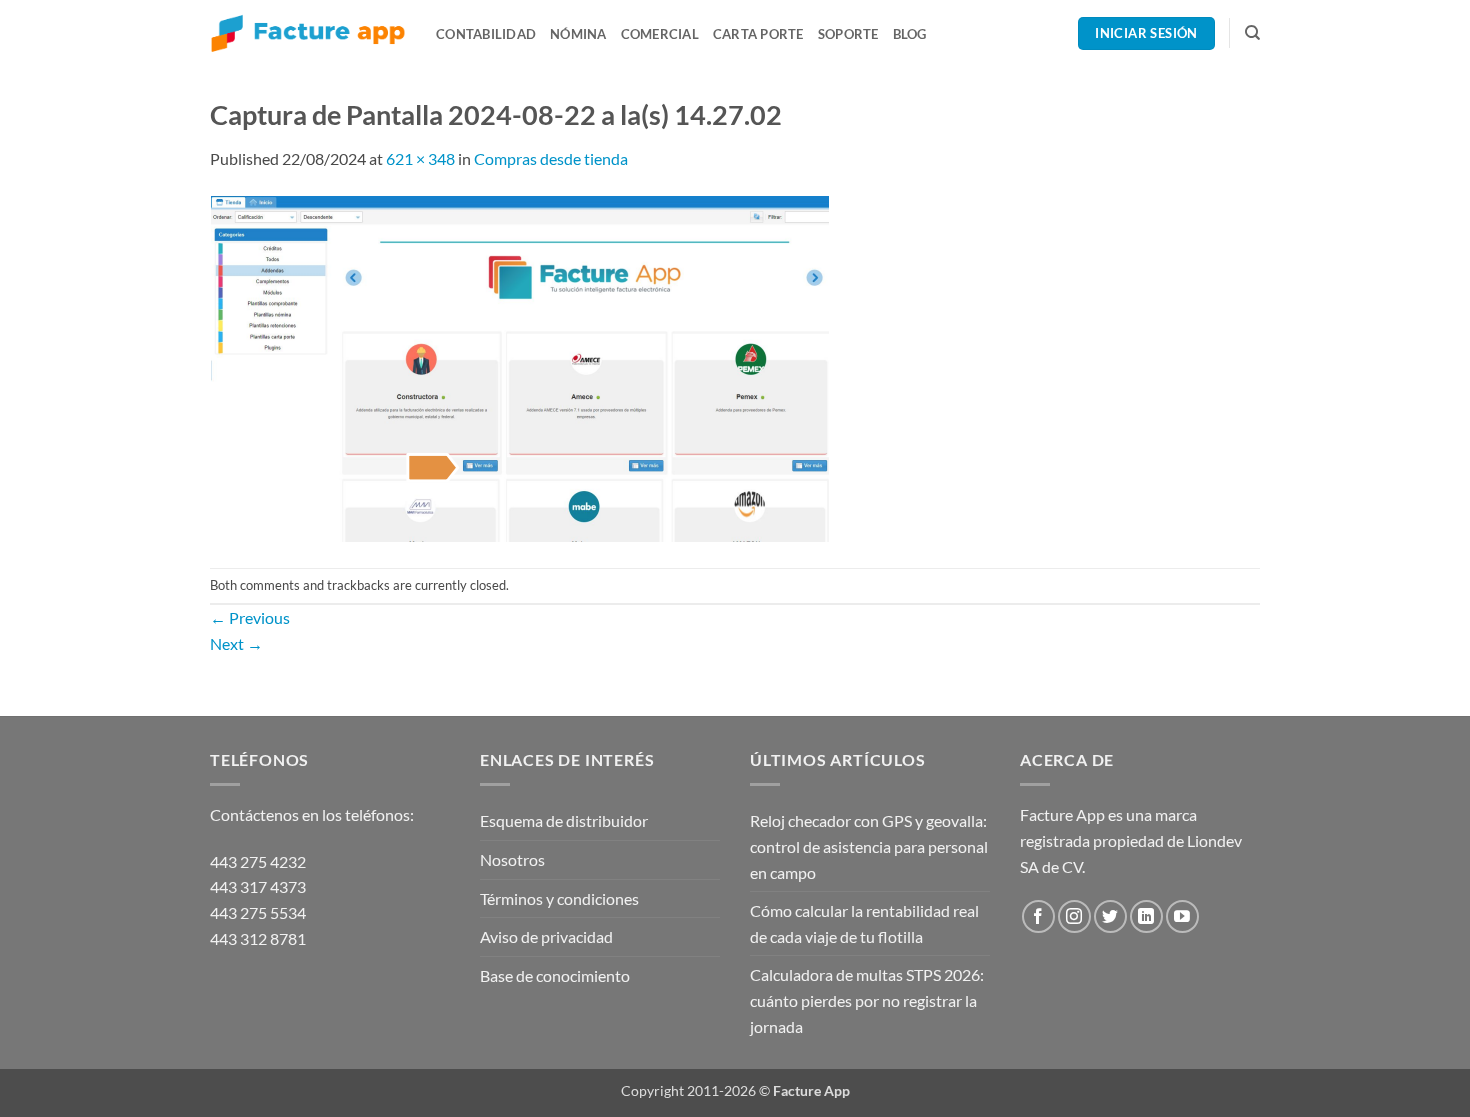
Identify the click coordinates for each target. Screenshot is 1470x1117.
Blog (910, 34)
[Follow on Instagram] (1074, 916)
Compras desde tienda (551, 158)
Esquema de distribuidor (564, 820)
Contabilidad (486, 34)
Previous (250, 617)
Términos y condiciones (559, 898)
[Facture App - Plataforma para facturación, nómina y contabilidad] (308, 33)
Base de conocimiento (555, 975)
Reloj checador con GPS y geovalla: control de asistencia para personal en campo (869, 846)
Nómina (578, 34)
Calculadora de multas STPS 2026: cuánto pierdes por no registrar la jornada (867, 1000)
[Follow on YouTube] (1182, 916)
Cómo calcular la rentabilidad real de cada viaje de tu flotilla (864, 923)
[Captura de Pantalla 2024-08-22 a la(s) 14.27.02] (520, 367)
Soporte (848, 34)
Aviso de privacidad (546, 936)
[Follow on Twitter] (1110, 916)
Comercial (660, 34)
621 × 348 (420, 158)
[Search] (1252, 33)
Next (236, 643)
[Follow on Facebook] (1038, 916)
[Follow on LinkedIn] (1146, 916)
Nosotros (512, 859)
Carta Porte (758, 34)
